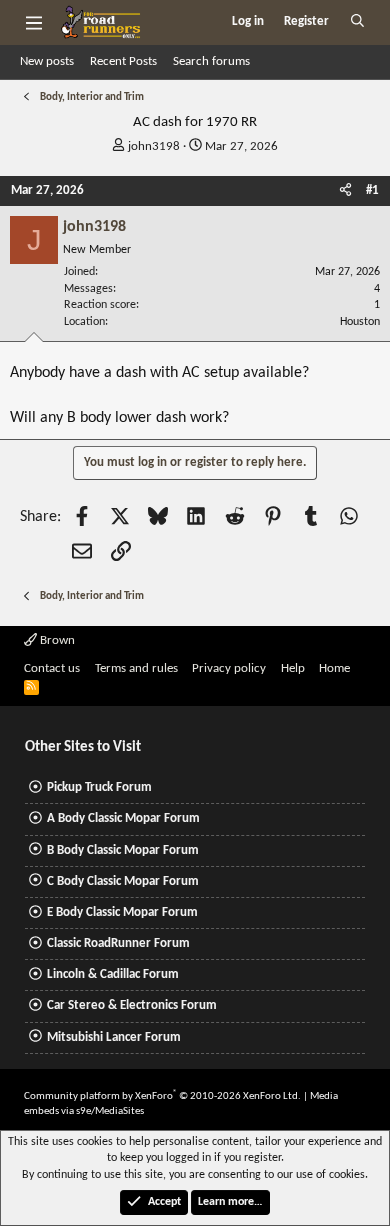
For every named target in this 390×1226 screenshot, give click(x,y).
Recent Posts (123, 61)
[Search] (357, 22)
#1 (372, 190)
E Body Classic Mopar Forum (122, 912)
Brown (56, 640)
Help (293, 668)
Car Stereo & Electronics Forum (132, 1005)
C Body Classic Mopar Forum (123, 881)
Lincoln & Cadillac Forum (113, 974)
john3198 (154, 146)
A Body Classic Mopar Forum (123, 818)
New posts (47, 61)
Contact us (52, 668)
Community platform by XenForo (162, 1096)
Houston (360, 322)
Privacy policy (229, 668)
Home (334, 668)
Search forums (211, 61)
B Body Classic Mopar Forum (123, 850)
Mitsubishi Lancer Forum (114, 1037)
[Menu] (33, 22)
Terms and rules (136, 668)
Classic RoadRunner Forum (118, 943)
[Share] (345, 191)
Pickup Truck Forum (99, 787)
